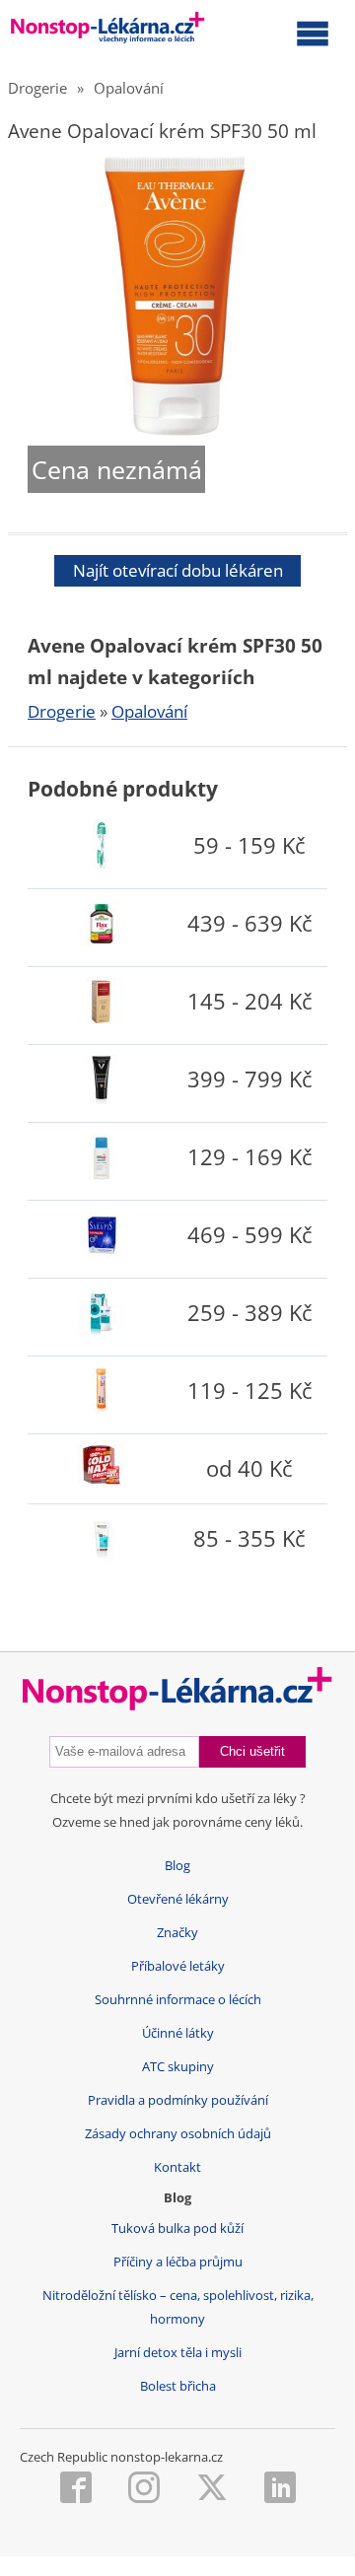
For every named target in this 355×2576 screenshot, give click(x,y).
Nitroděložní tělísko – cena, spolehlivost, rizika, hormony (178, 2307)
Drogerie (37, 88)
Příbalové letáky (178, 1966)
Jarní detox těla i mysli (178, 2353)
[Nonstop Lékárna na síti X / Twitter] (212, 2489)
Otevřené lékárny (178, 1899)
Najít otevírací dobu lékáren (178, 570)
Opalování (129, 88)
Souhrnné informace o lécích (178, 2000)
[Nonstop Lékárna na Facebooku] (76, 2489)
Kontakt (177, 2167)
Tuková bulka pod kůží (177, 2228)
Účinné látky (178, 2033)
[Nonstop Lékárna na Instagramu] (144, 2489)
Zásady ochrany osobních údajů (178, 2134)
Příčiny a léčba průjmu (178, 2262)
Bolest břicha (178, 2386)
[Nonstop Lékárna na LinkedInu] (280, 2489)
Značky (177, 1933)
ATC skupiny (178, 2067)
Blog (177, 1866)
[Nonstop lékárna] (108, 32)
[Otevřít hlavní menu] (313, 33)
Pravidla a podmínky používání (178, 2100)
